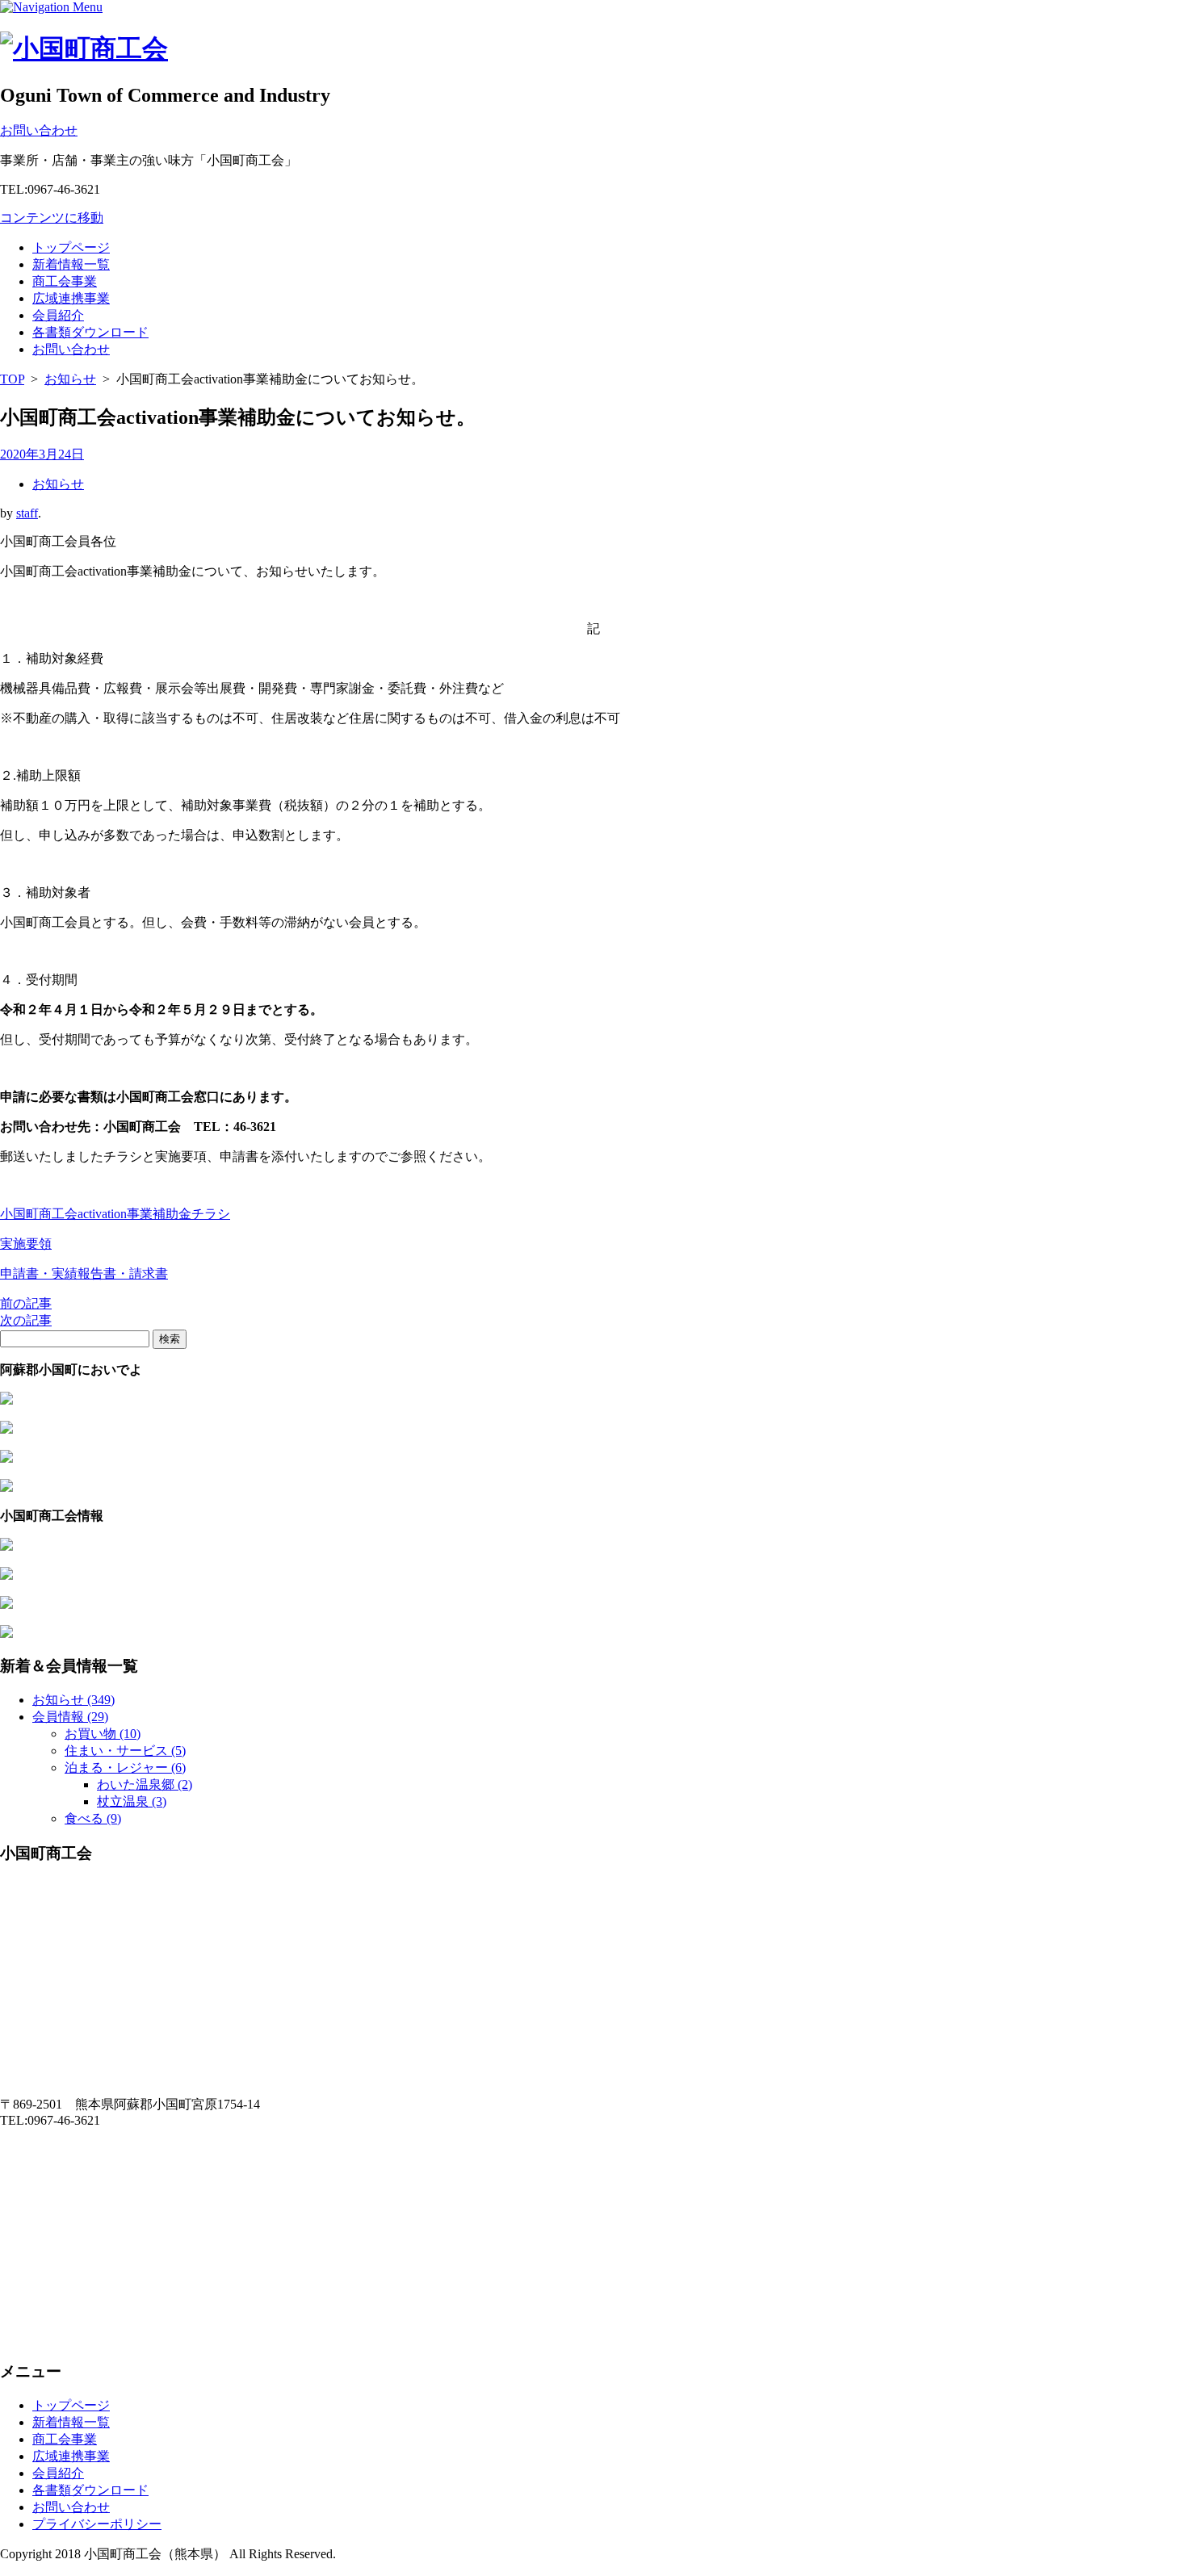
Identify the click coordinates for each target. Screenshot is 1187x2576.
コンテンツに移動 (52, 218)
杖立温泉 (132, 1801)
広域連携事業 (71, 298)
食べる (93, 1818)
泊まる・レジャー (125, 1768)
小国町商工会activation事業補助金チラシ (115, 1214)
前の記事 (26, 1303)
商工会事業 (65, 281)
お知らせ (70, 379)
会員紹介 (58, 315)
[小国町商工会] (84, 48)
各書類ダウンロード (90, 332)
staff (27, 513)
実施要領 (26, 1244)
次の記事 (26, 1320)
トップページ (71, 247)
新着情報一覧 (71, 264)
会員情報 (70, 1717)
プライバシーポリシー (97, 2524)
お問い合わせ (71, 349)
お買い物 (103, 1734)
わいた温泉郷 (145, 1784)
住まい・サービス (125, 1751)
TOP (12, 379)
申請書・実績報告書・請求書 (84, 1273)
